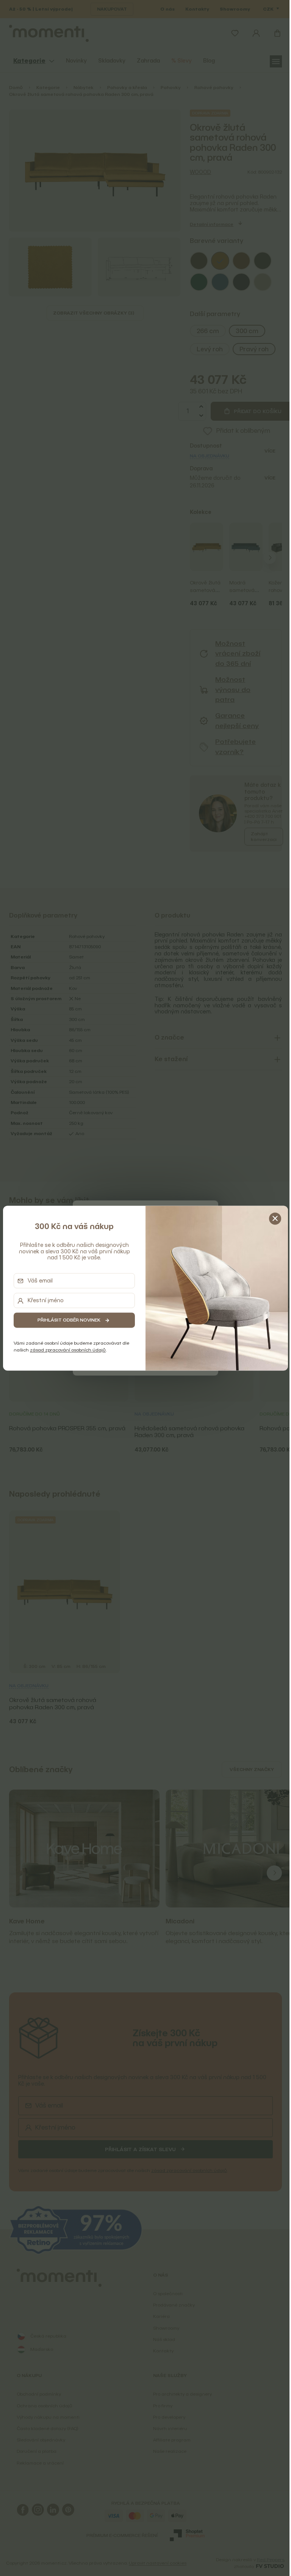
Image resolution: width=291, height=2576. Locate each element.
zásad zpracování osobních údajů (66, 1350)
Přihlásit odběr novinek (67, 1320)
